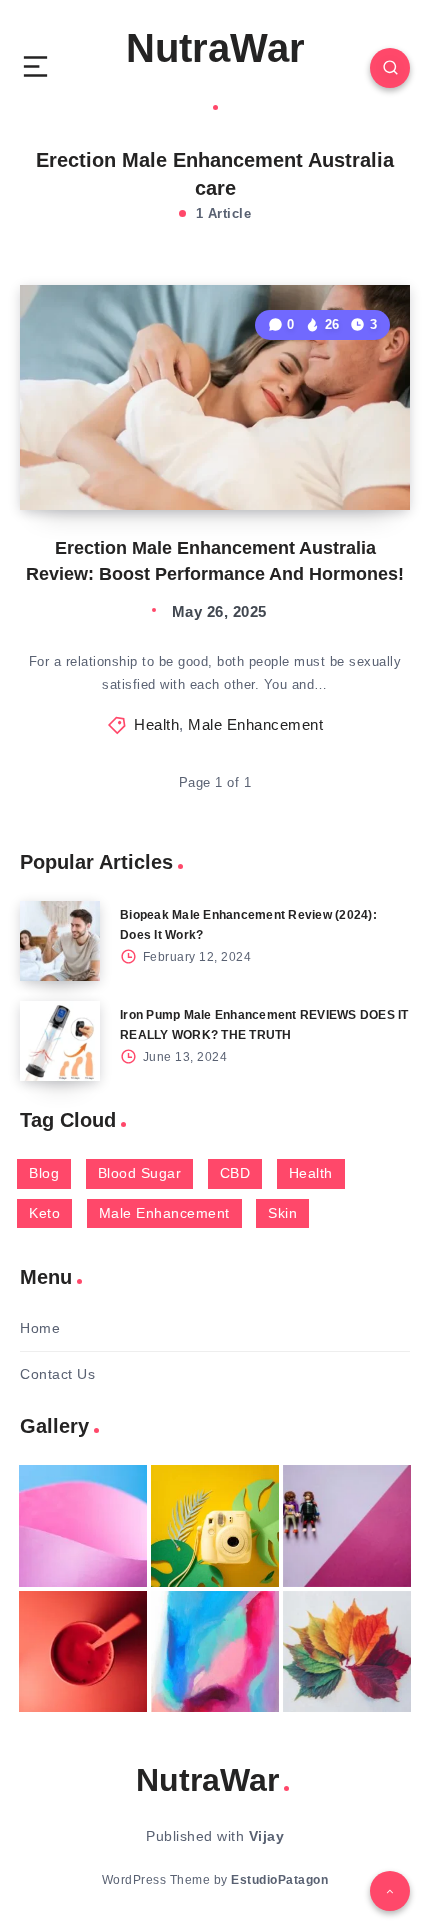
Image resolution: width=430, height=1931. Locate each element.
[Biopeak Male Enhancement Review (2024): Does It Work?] (60, 941)
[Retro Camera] (215, 1526)
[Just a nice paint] (215, 1652)
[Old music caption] (347, 1526)
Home (40, 1328)
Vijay (267, 1836)
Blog (44, 1173)
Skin (282, 1213)
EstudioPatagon (279, 1880)
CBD (235, 1173)
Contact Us (57, 1374)
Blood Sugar (140, 1173)
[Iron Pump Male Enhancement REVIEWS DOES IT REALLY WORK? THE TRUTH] (60, 1041)
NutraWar (215, 48)
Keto (44, 1213)
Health (156, 724)
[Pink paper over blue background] (83, 1526)
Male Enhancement (255, 724)
